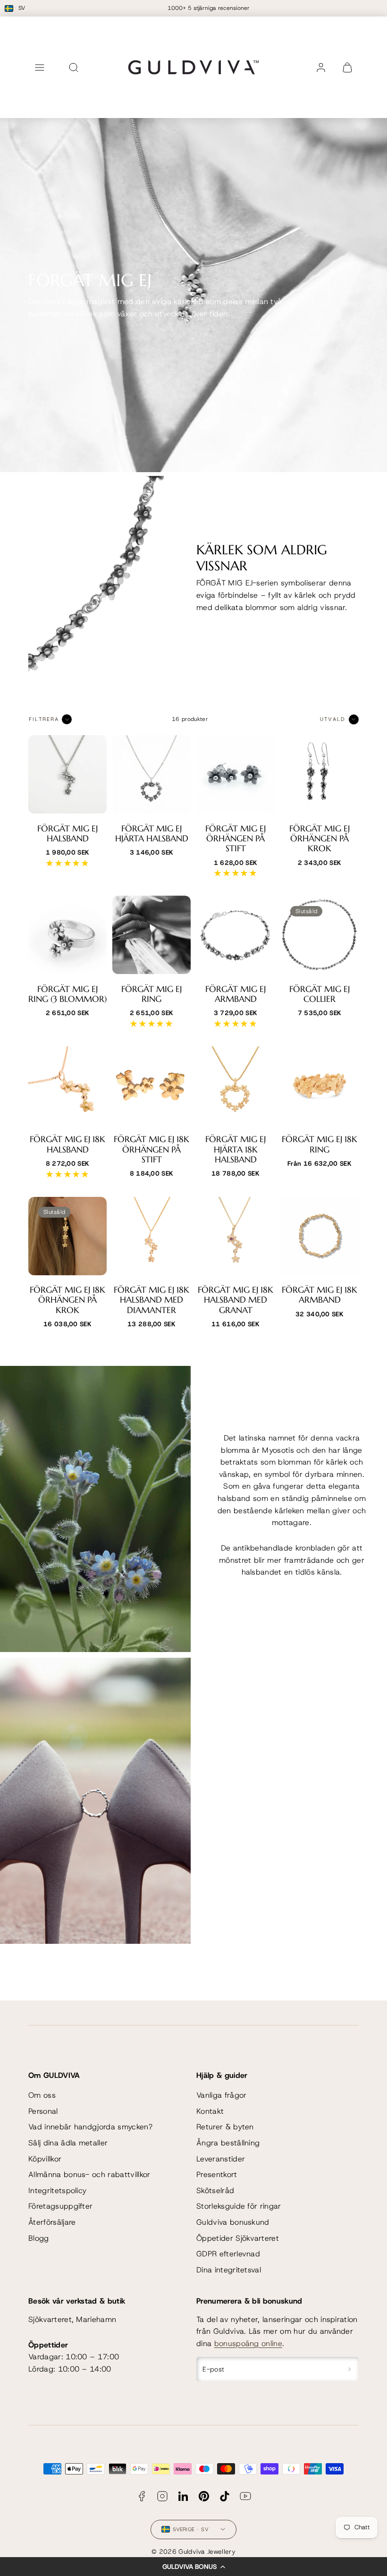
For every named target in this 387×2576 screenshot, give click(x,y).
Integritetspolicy (57, 2190)
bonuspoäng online (248, 2343)
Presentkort (217, 2174)
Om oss (42, 2095)
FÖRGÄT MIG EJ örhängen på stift (236, 839)
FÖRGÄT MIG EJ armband (236, 994)
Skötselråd (215, 2190)
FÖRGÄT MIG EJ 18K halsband (67, 1144)
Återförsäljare (52, 2222)
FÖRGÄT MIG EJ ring (151, 994)
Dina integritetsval (229, 2270)
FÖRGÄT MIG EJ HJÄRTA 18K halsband (236, 1149)
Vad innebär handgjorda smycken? (90, 2127)
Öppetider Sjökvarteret (238, 2238)
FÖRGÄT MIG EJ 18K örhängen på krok (67, 1300)
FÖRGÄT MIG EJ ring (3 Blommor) (67, 994)
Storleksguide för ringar (239, 2206)
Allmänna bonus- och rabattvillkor (89, 2174)
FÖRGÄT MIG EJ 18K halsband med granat (236, 1300)
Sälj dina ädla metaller (68, 2143)
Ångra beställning (228, 2143)
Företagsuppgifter (60, 2206)
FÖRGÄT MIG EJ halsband (67, 834)
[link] (321, 68)
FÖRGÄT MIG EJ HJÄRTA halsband (152, 834)
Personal (43, 2111)
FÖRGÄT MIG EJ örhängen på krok (320, 839)
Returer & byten (225, 2127)
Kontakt (210, 2111)
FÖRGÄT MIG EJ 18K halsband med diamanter (151, 1300)
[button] (193, 2567)
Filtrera (44, 719)
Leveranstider (221, 2159)
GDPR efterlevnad (228, 2254)
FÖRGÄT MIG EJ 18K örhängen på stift (151, 1149)
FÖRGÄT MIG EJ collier (320, 994)
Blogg (39, 2238)
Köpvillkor (45, 2159)
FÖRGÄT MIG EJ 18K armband (320, 1295)
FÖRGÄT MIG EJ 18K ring (320, 1144)
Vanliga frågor (221, 2095)
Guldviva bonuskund (233, 2222)
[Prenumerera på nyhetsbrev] (349, 2369)
